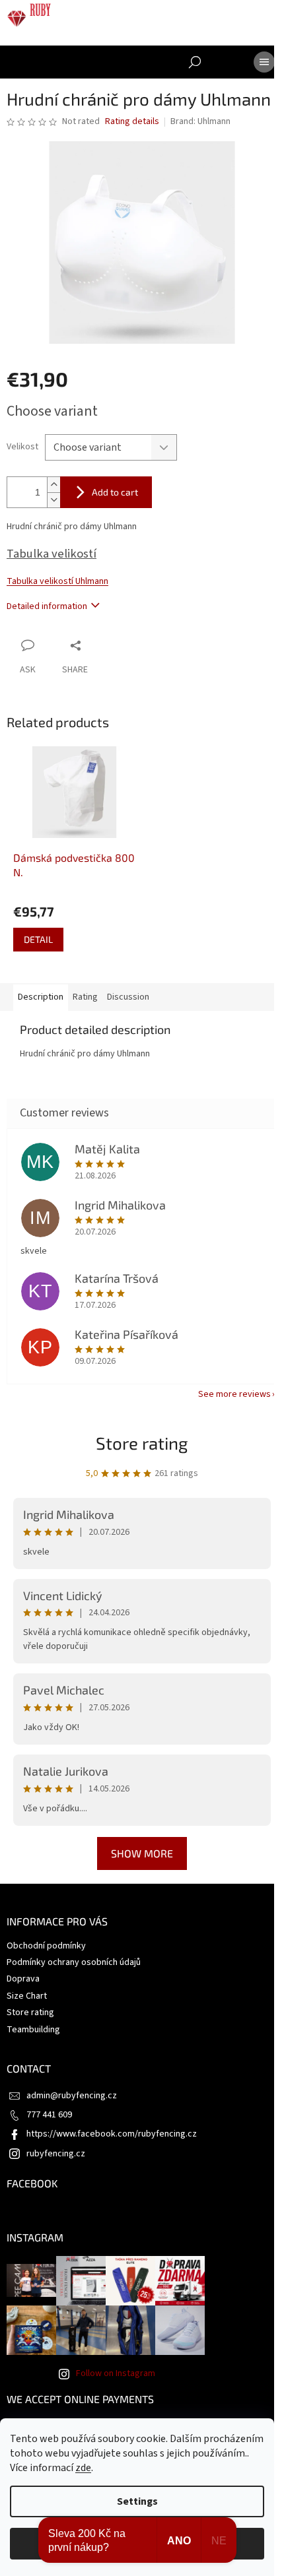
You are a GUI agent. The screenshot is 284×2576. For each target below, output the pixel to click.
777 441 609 (49, 2115)
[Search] (195, 62)
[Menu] (264, 62)
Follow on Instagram (116, 2373)
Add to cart (115, 492)
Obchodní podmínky (46, 1946)
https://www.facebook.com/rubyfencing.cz (112, 2134)
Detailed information (47, 606)
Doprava (23, 1979)
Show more (142, 1853)
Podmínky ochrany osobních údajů (74, 1962)
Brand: (200, 121)
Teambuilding (33, 2030)
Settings (137, 2501)
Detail (38, 939)
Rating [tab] (85, 997)
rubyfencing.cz (56, 2154)
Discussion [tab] (128, 997)
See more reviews (234, 1394)
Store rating (142, 1443)
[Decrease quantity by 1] (53, 500)
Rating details (132, 122)
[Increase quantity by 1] (53, 485)
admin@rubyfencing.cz (72, 2096)
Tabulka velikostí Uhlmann (57, 581)
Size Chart (27, 1996)
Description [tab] (41, 997)
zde (83, 2468)
